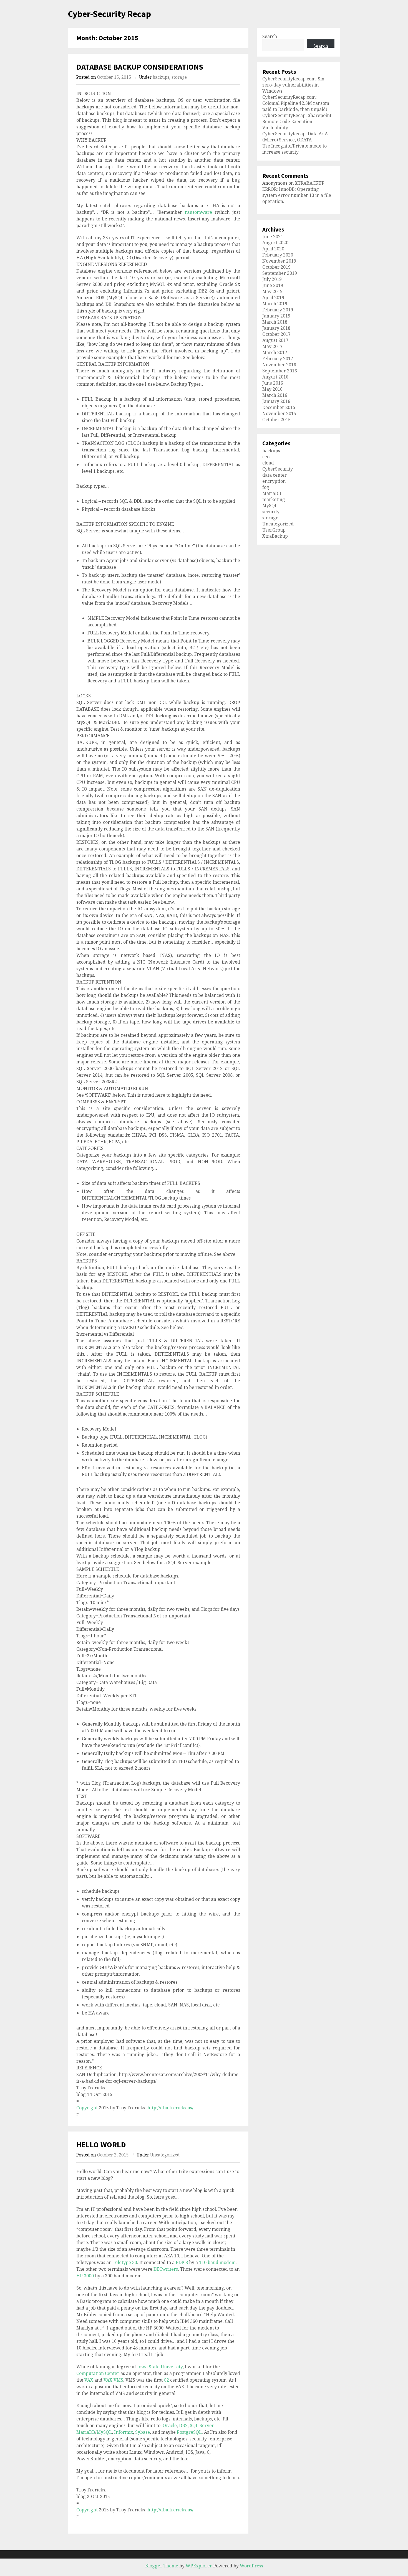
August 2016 (275, 377)
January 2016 (276, 401)
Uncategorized (165, 2155)
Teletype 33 (125, 2262)
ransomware (198, 212)
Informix (124, 2432)
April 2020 (273, 249)
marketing (274, 499)
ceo (266, 457)
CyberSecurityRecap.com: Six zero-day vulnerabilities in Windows (293, 85)
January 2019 (276, 316)
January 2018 (276, 328)
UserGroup (274, 530)
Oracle (170, 2425)
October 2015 (276, 420)
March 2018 (275, 322)
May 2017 (272, 346)
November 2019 (279, 261)
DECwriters (166, 2269)
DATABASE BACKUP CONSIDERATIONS (140, 67)
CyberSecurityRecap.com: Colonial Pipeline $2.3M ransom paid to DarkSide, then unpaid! (296, 103)
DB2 (183, 2425)
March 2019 (275, 304)
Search (270, 36)
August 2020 (275, 243)
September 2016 (280, 371)
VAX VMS (113, 2380)
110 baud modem (217, 2262)
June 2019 (273, 285)
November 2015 (279, 413)
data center (274, 475)
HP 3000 (85, 2276)
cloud (268, 463)
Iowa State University (160, 2367)
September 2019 (280, 273)
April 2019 (273, 298)
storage (179, 77)
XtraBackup (275, 536)
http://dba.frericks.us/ (170, 2108)
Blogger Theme (162, 2566)
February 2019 (278, 310)
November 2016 (279, 365)
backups (161, 77)
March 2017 (275, 352)
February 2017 (278, 359)
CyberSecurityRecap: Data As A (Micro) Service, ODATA (295, 137)
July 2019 (272, 279)
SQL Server (202, 2425)
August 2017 (275, 340)
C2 (166, 2380)
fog (266, 487)
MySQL (104, 2432)
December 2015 (279, 407)
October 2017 (276, 334)
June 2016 (273, 383)
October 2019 (276, 267)
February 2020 (278, 255)
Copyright (87, 2108)
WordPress (251, 2566)
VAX (89, 2380)
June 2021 (273, 237)
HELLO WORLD (101, 2145)
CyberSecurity (278, 469)
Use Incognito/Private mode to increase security (294, 149)
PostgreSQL (189, 2432)
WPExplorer (199, 2566)
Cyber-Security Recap (109, 14)
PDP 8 (182, 2262)
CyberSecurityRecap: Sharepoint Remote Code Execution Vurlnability (297, 121)
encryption (274, 481)
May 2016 (272, 389)
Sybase (143, 2432)
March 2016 (275, 395)
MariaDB (86, 2432)
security (271, 512)
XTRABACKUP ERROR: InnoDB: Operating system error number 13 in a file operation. (297, 192)
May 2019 (272, 291)
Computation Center (98, 2373)
